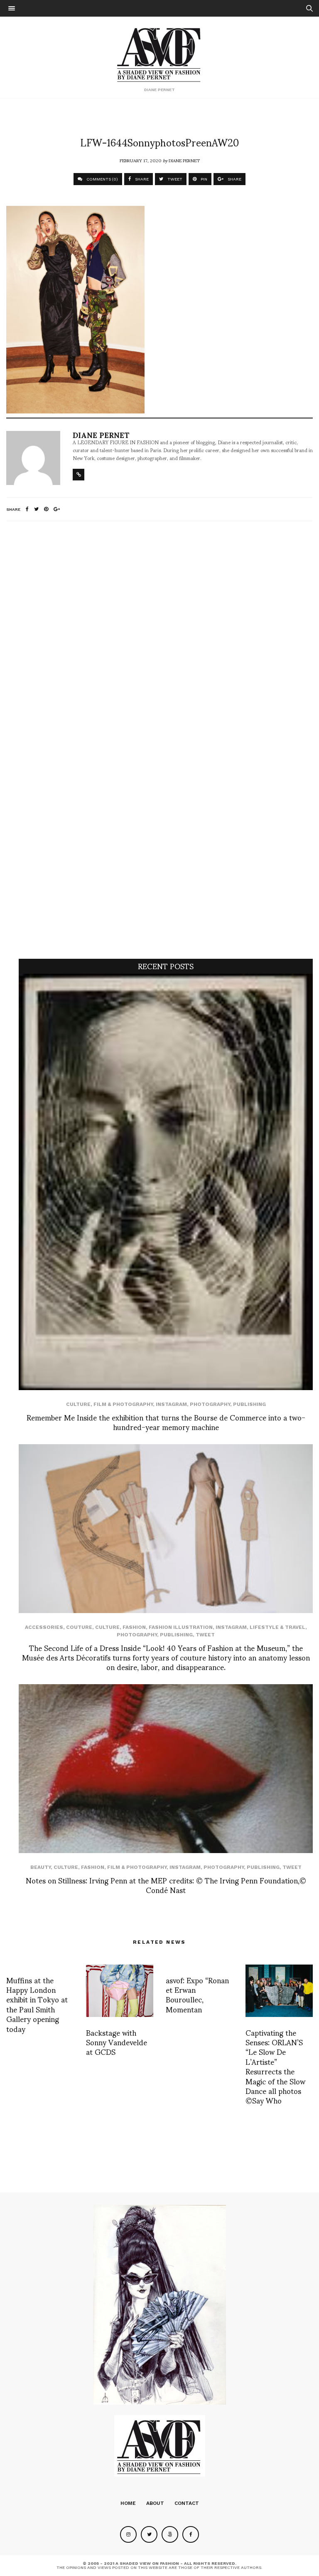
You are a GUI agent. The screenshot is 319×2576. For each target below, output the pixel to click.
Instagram (171, 1404)
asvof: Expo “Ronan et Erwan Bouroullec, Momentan (197, 1994)
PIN (203, 179)
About (155, 2503)
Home (128, 2503)
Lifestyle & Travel (277, 1627)
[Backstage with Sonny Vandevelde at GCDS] (120, 1991)
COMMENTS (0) (102, 179)
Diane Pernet (184, 160)
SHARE (141, 179)
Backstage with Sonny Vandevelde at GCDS (117, 2042)
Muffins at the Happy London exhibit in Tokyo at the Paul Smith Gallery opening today (37, 2004)
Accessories (44, 1627)
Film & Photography (123, 1404)
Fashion (134, 1627)
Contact (187, 2503)
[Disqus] (159, 638)
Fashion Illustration (181, 1627)
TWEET (174, 179)
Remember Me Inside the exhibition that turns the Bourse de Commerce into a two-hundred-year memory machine (166, 1422)
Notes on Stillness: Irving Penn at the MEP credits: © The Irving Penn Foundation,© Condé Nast (166, 1885)
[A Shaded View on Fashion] (160, 54)
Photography (210, 1404)
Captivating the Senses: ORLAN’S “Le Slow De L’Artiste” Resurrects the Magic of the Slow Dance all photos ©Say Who (275, 2066)
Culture (78, 1404)
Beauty (40, 1867)
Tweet (205, 1635)
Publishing (249, 1404)
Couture (79, 1627)
